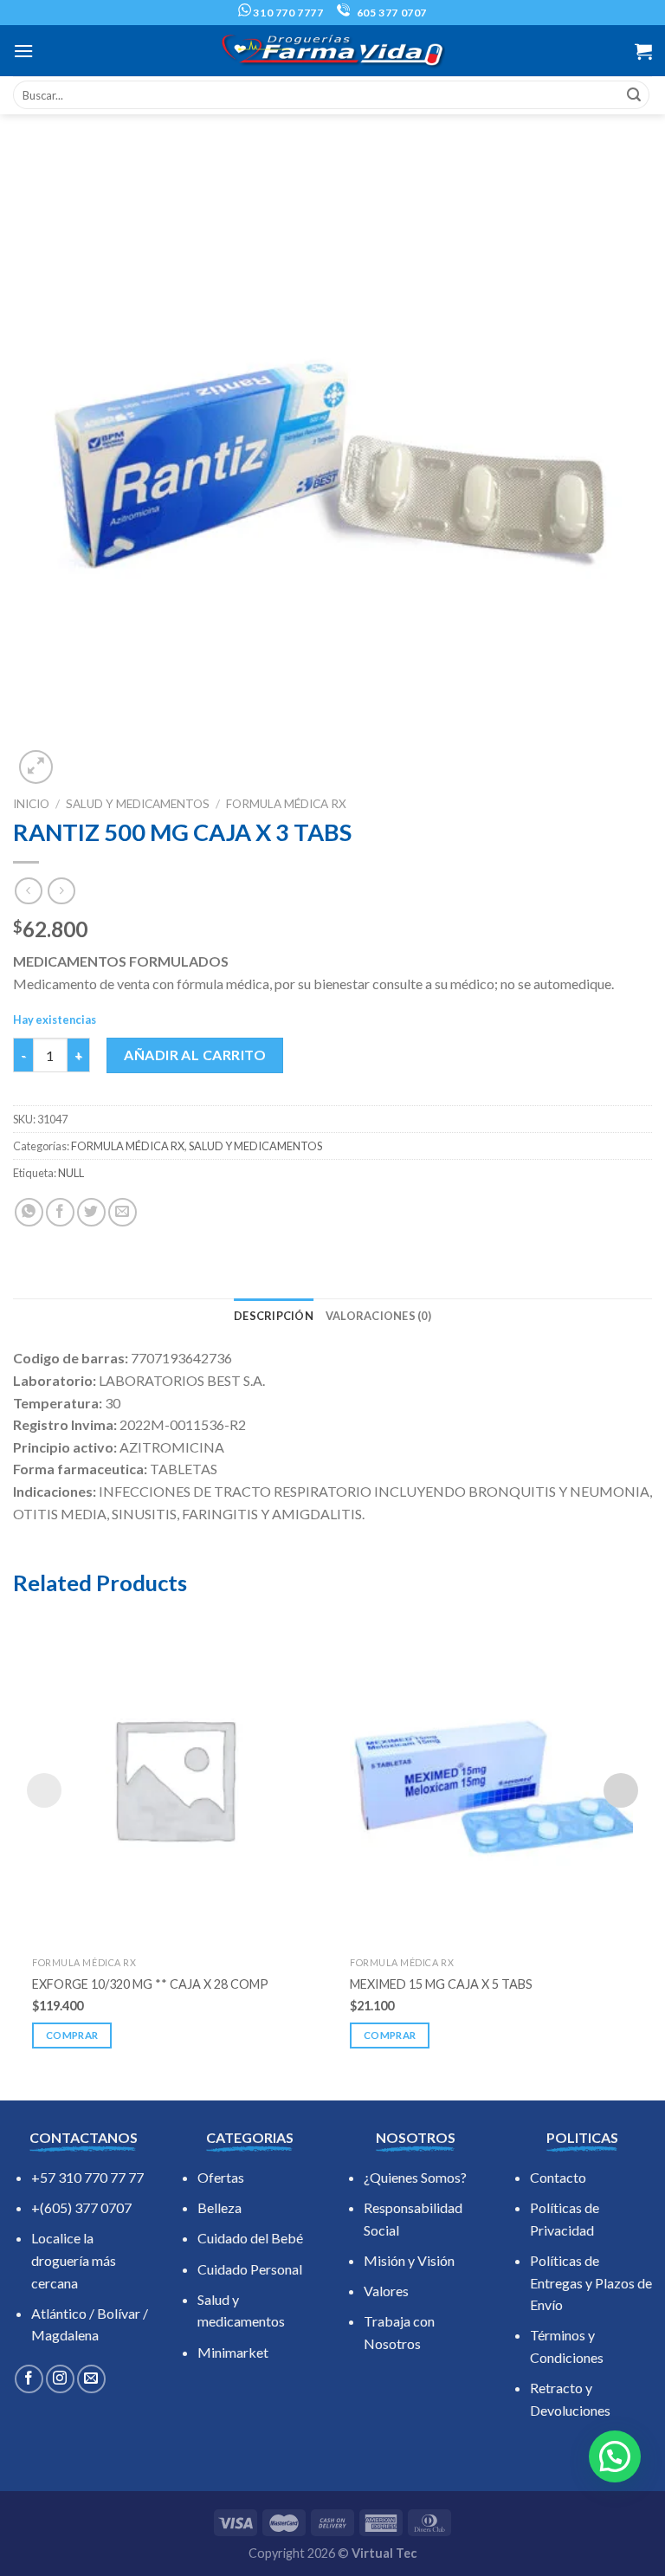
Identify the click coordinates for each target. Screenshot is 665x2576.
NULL (71, 1173)
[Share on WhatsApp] (29, 1212)
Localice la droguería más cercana (74, 2260)
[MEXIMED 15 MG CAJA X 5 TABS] (491, 1778)
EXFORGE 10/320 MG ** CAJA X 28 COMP (150, 1984)
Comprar (72, 2035)
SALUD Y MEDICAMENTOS (138, 804)
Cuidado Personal (250, 2269)
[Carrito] (643, 51)
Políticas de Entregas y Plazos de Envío (591, 2282)
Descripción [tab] (274, 1316)
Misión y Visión (409, 2260)
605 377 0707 (391, 13)
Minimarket (233, 2352)
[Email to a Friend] (123, 1212)
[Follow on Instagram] (60, 2379)
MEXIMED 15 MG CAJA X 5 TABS (441, 1984)
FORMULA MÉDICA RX (286, 804)
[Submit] (634, 95)
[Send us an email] (91, 2379)
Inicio (31, 804)
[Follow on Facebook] (29, 2379)
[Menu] (23, 51)
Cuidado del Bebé (250, 2238)
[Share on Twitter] (91, 1212)
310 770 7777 (287, 13)
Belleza (220, 2207)
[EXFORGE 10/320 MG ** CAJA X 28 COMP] (174, 1778)
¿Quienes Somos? (415, 2177)
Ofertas (221, 2177)
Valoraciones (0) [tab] (378, 1316)
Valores (386, 2291)
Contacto (558, 2177)
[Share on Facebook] (60, 1212)
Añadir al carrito (195, 1055)
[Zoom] (36, 767)
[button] (615, 2456)
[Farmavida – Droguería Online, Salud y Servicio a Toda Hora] (332, 51)
